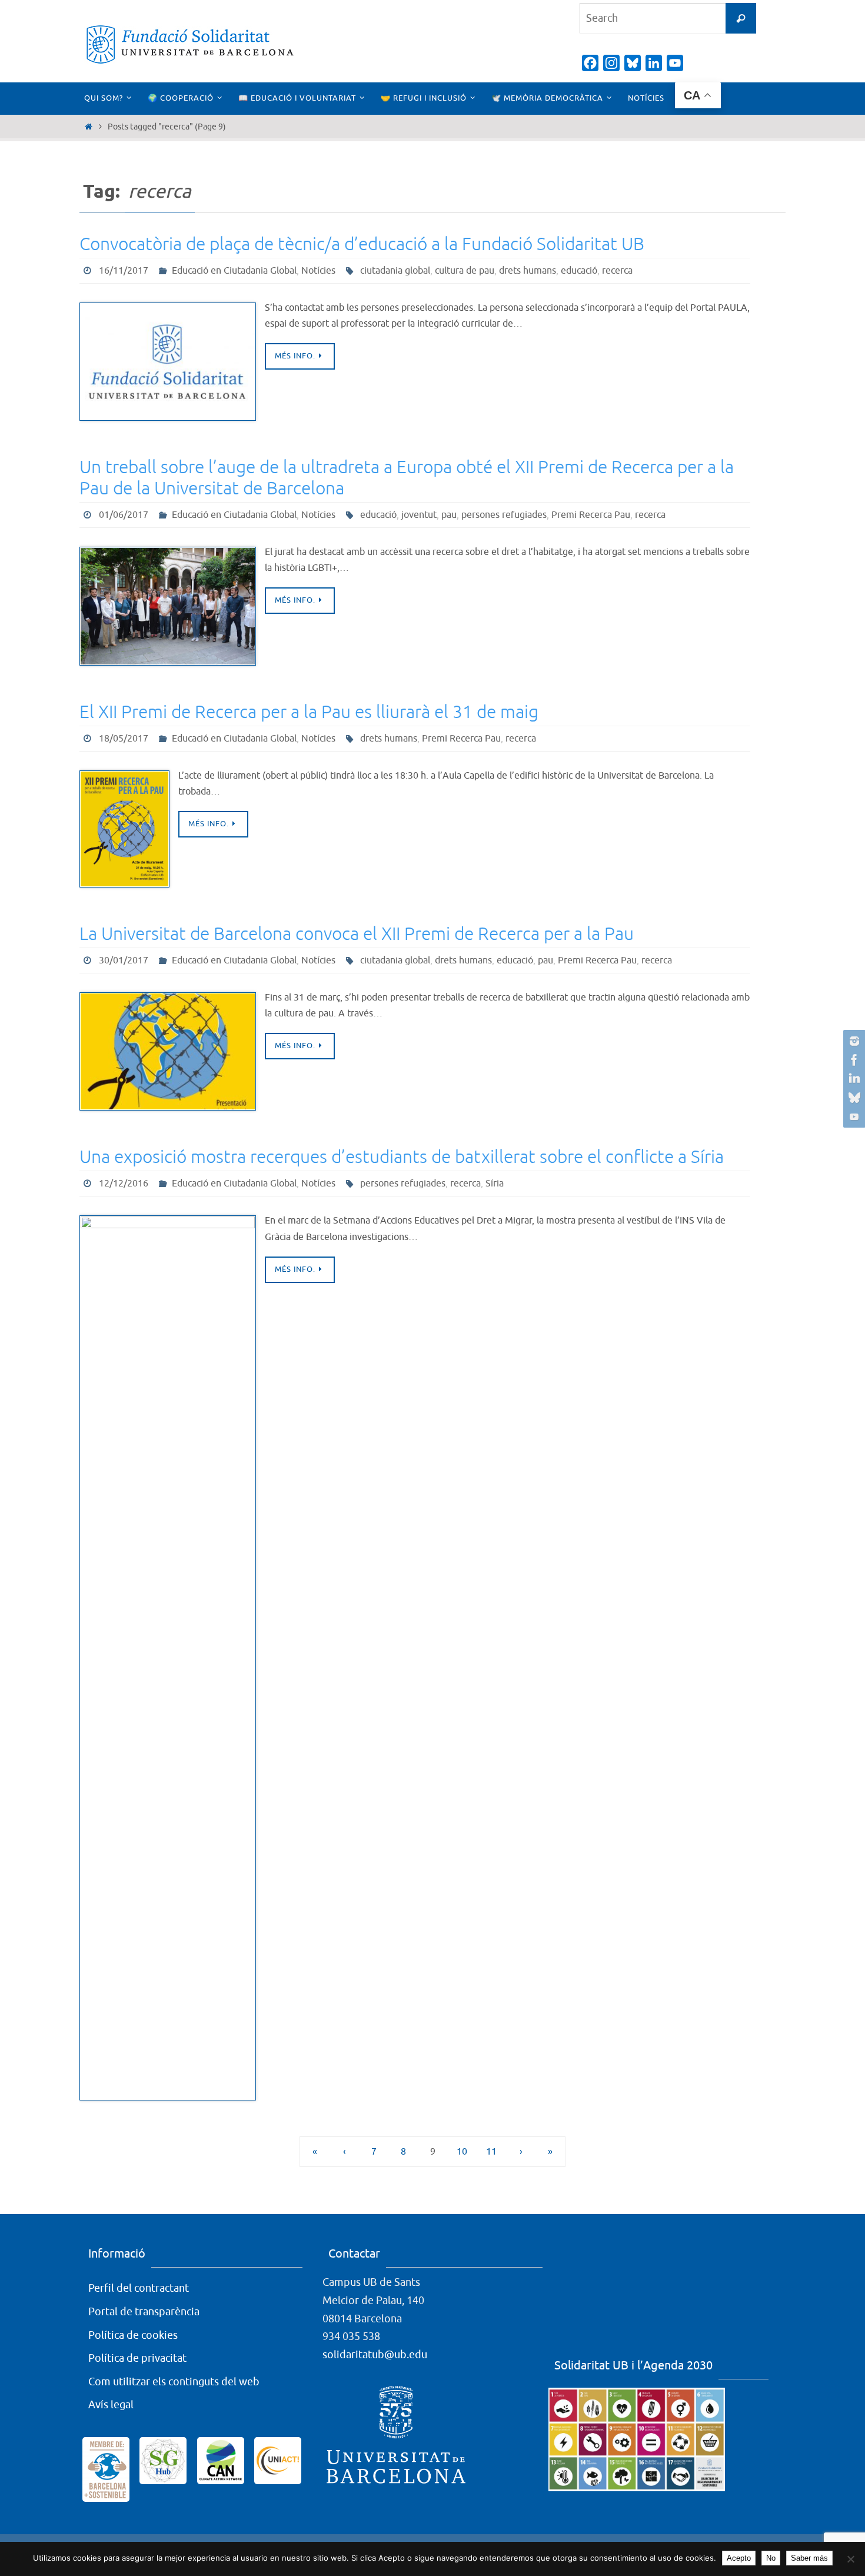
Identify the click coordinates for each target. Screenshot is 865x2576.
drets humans (528, 271)
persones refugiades (504, 515)
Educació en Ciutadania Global (234, 271)
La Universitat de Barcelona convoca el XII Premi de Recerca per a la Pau (357, 934)
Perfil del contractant (139, 2288)
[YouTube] (853, 1116)
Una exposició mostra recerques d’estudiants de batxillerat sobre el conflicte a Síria (402, 1157)
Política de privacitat (137, 2358)
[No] (850, 2559)
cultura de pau (465, 271)
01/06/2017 (124, 515)
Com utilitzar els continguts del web (174, 2382)
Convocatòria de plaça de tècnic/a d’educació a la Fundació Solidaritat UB (362, 244)
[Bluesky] (853, 1098)
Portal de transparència (144, 2312)
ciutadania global (395, 271)
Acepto (739, 2558)
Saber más (809, 2558)
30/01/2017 (124, 960)
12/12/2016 (124, 1184)
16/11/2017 (124, 271)
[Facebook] (853, 1060)
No (771, 2558)
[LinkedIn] (853, 1079)
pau (449, 515)
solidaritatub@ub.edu (375, 2355)
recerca (617, 271)
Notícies (318, 271)
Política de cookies (133, 2335)
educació (579, 271)
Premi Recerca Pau (591, 515)
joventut (419, 515)
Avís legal (111, 2405)
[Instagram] (853, 1041)
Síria (495, 1184)
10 (462, 2151)
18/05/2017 (124, 739)
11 (491, 2151)
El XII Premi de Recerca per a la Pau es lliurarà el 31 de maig (309, 712)
